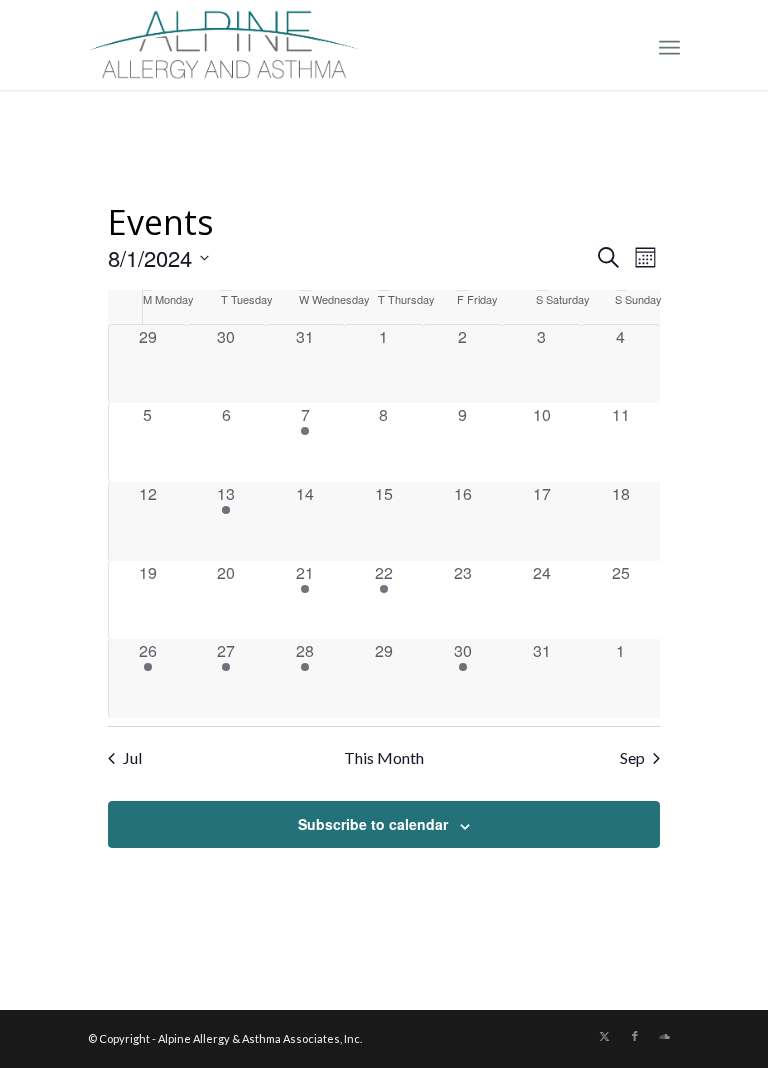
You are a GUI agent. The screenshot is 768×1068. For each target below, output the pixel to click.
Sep (632, 757)
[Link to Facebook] (635, 1036)
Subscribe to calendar (373, 824)
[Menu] (669, 45)
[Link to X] (605, 1036)
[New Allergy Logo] (225, 45)
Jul (132, 757)
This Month (384, 757)
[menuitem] (669, 45)
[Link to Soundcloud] (665, 1036)
